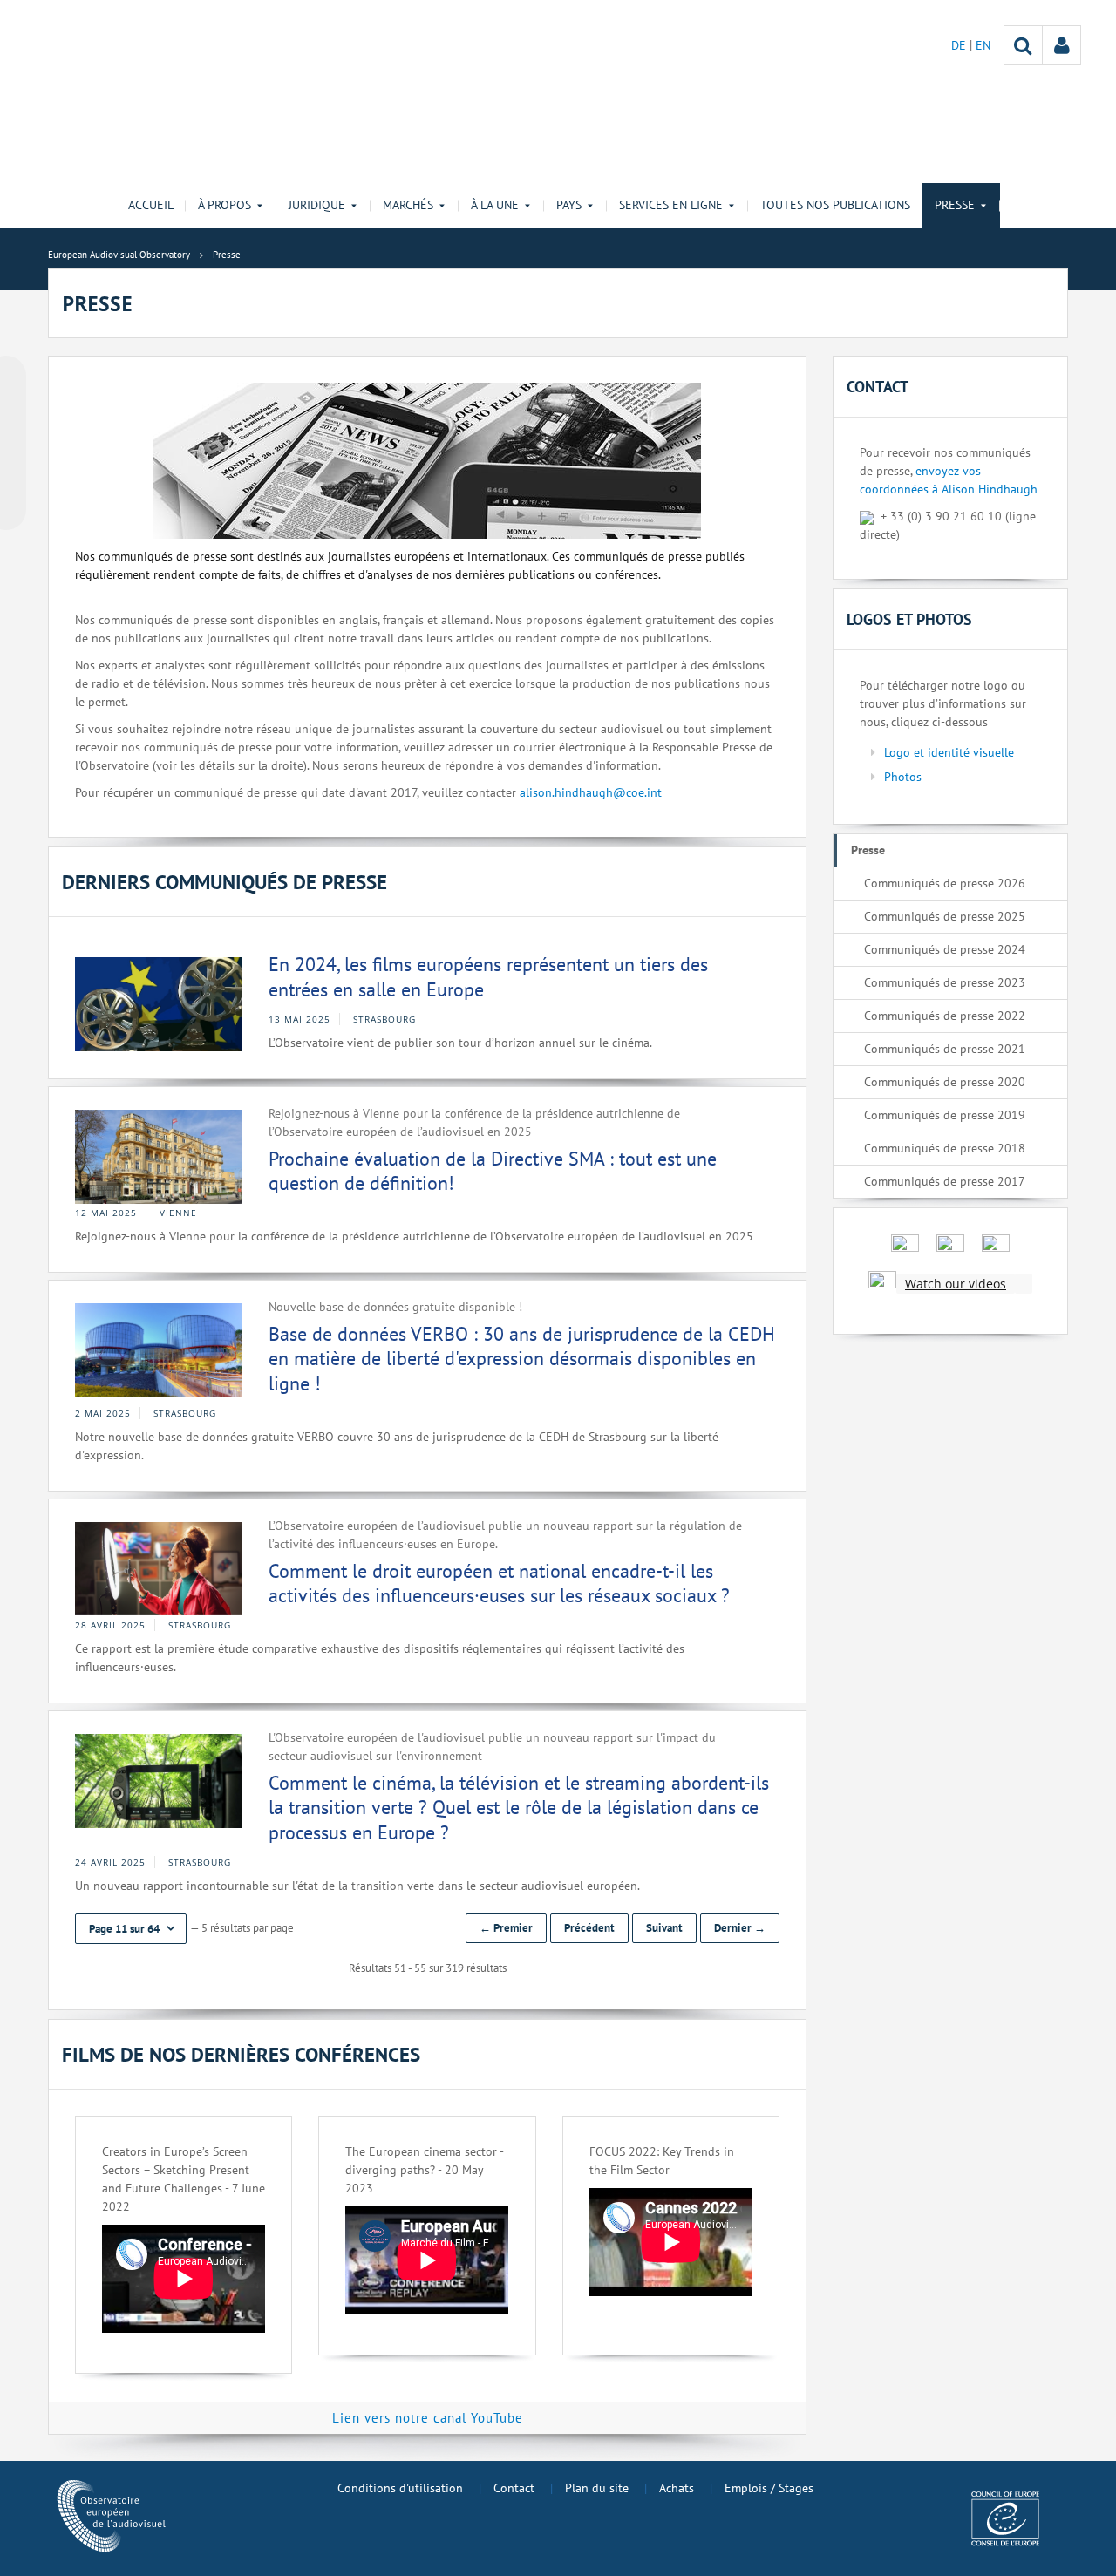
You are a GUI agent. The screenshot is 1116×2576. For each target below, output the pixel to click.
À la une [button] (495, 205)
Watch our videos (956, 1284)
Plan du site (597, 2488)
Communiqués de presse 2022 (945, 1016)
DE (960, 45)
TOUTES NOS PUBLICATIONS (835, 205)
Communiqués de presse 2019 (945, 1115)
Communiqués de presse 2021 (945, 1049)
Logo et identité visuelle (949, 752)
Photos (903, 777)
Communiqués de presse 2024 (945, 949)
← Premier (506, 1928)
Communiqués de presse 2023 (945, 982)
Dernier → (740, 1928)
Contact (514, 2488)
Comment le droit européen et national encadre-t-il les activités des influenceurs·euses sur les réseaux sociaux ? (499, 1584)
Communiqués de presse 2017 (945, 1181)
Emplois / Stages (769, 2488)
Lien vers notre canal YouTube (428, 2418)
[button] (131, 1929)
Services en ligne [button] (671, 205)
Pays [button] (569, 205)
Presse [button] (955, 205)
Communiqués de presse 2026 (945, 883)
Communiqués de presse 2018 (945, 1148)
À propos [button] (225, 205)
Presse (868, 850)
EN (983, 45)
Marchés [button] (408, 205)
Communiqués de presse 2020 (945, 1082)
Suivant (664, 1928)
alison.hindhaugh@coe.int (591, 792)
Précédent (589, 1928)
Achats (677, 2488)
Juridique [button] (317, 205)
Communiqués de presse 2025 (945, 916)
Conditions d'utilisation (400, 2488)
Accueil (151, 205)
